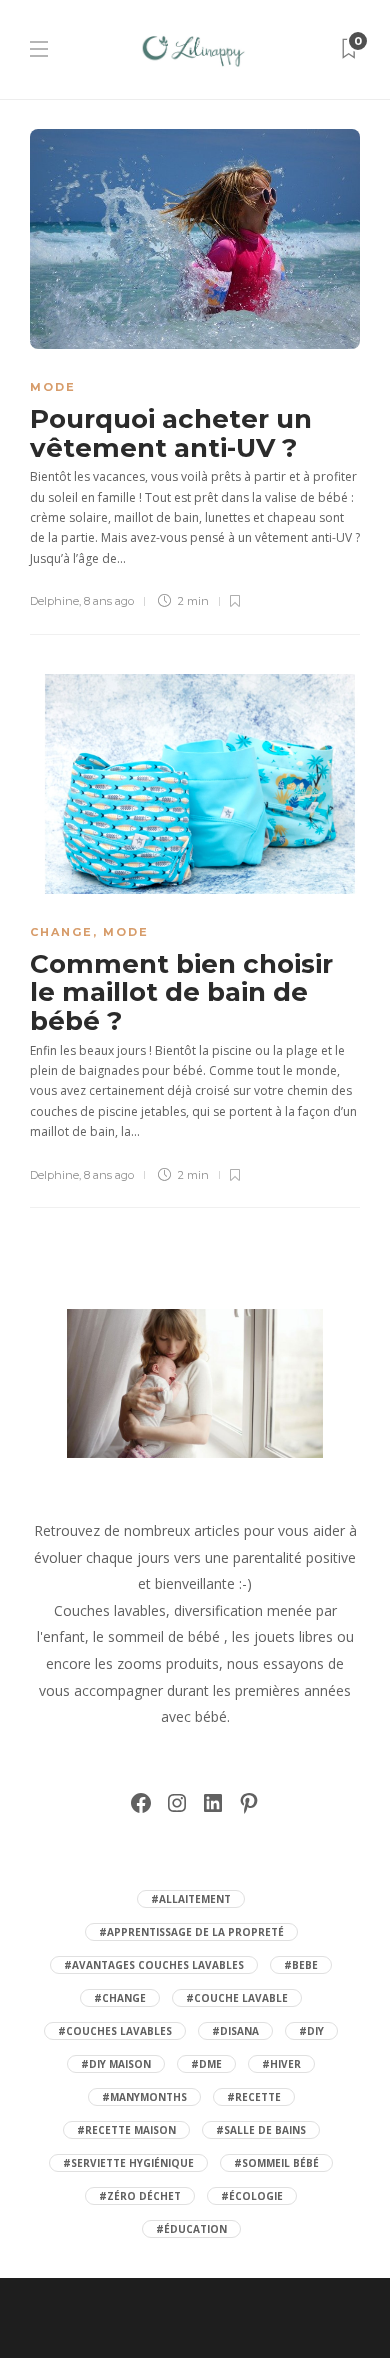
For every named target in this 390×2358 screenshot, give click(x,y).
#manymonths (144, 2097)
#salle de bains (261, 2130)
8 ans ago (109, 601)
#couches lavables (115, 2031)
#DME (206, 2064)
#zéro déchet (140, 2196)
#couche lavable (237, 1998)
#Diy (311, 2031)
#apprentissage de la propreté (191, 1932)
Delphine (54, 601)
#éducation (191, 2229)
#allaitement (191, 1899)
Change (61, 932)
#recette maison (126, 2130)
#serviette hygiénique (128, 2163)
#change (120, 1998)
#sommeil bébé (276, 2163)
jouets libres (293, 1636)
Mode (53, 387)
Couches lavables (110, 1610)
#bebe (301, 1965)
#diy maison (116, 2064)
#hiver (281, 2064)
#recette (254, 2097)
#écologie (252, 2196)
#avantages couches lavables (154, 1965)
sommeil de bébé (164, 1636)
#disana (235, 2031)
